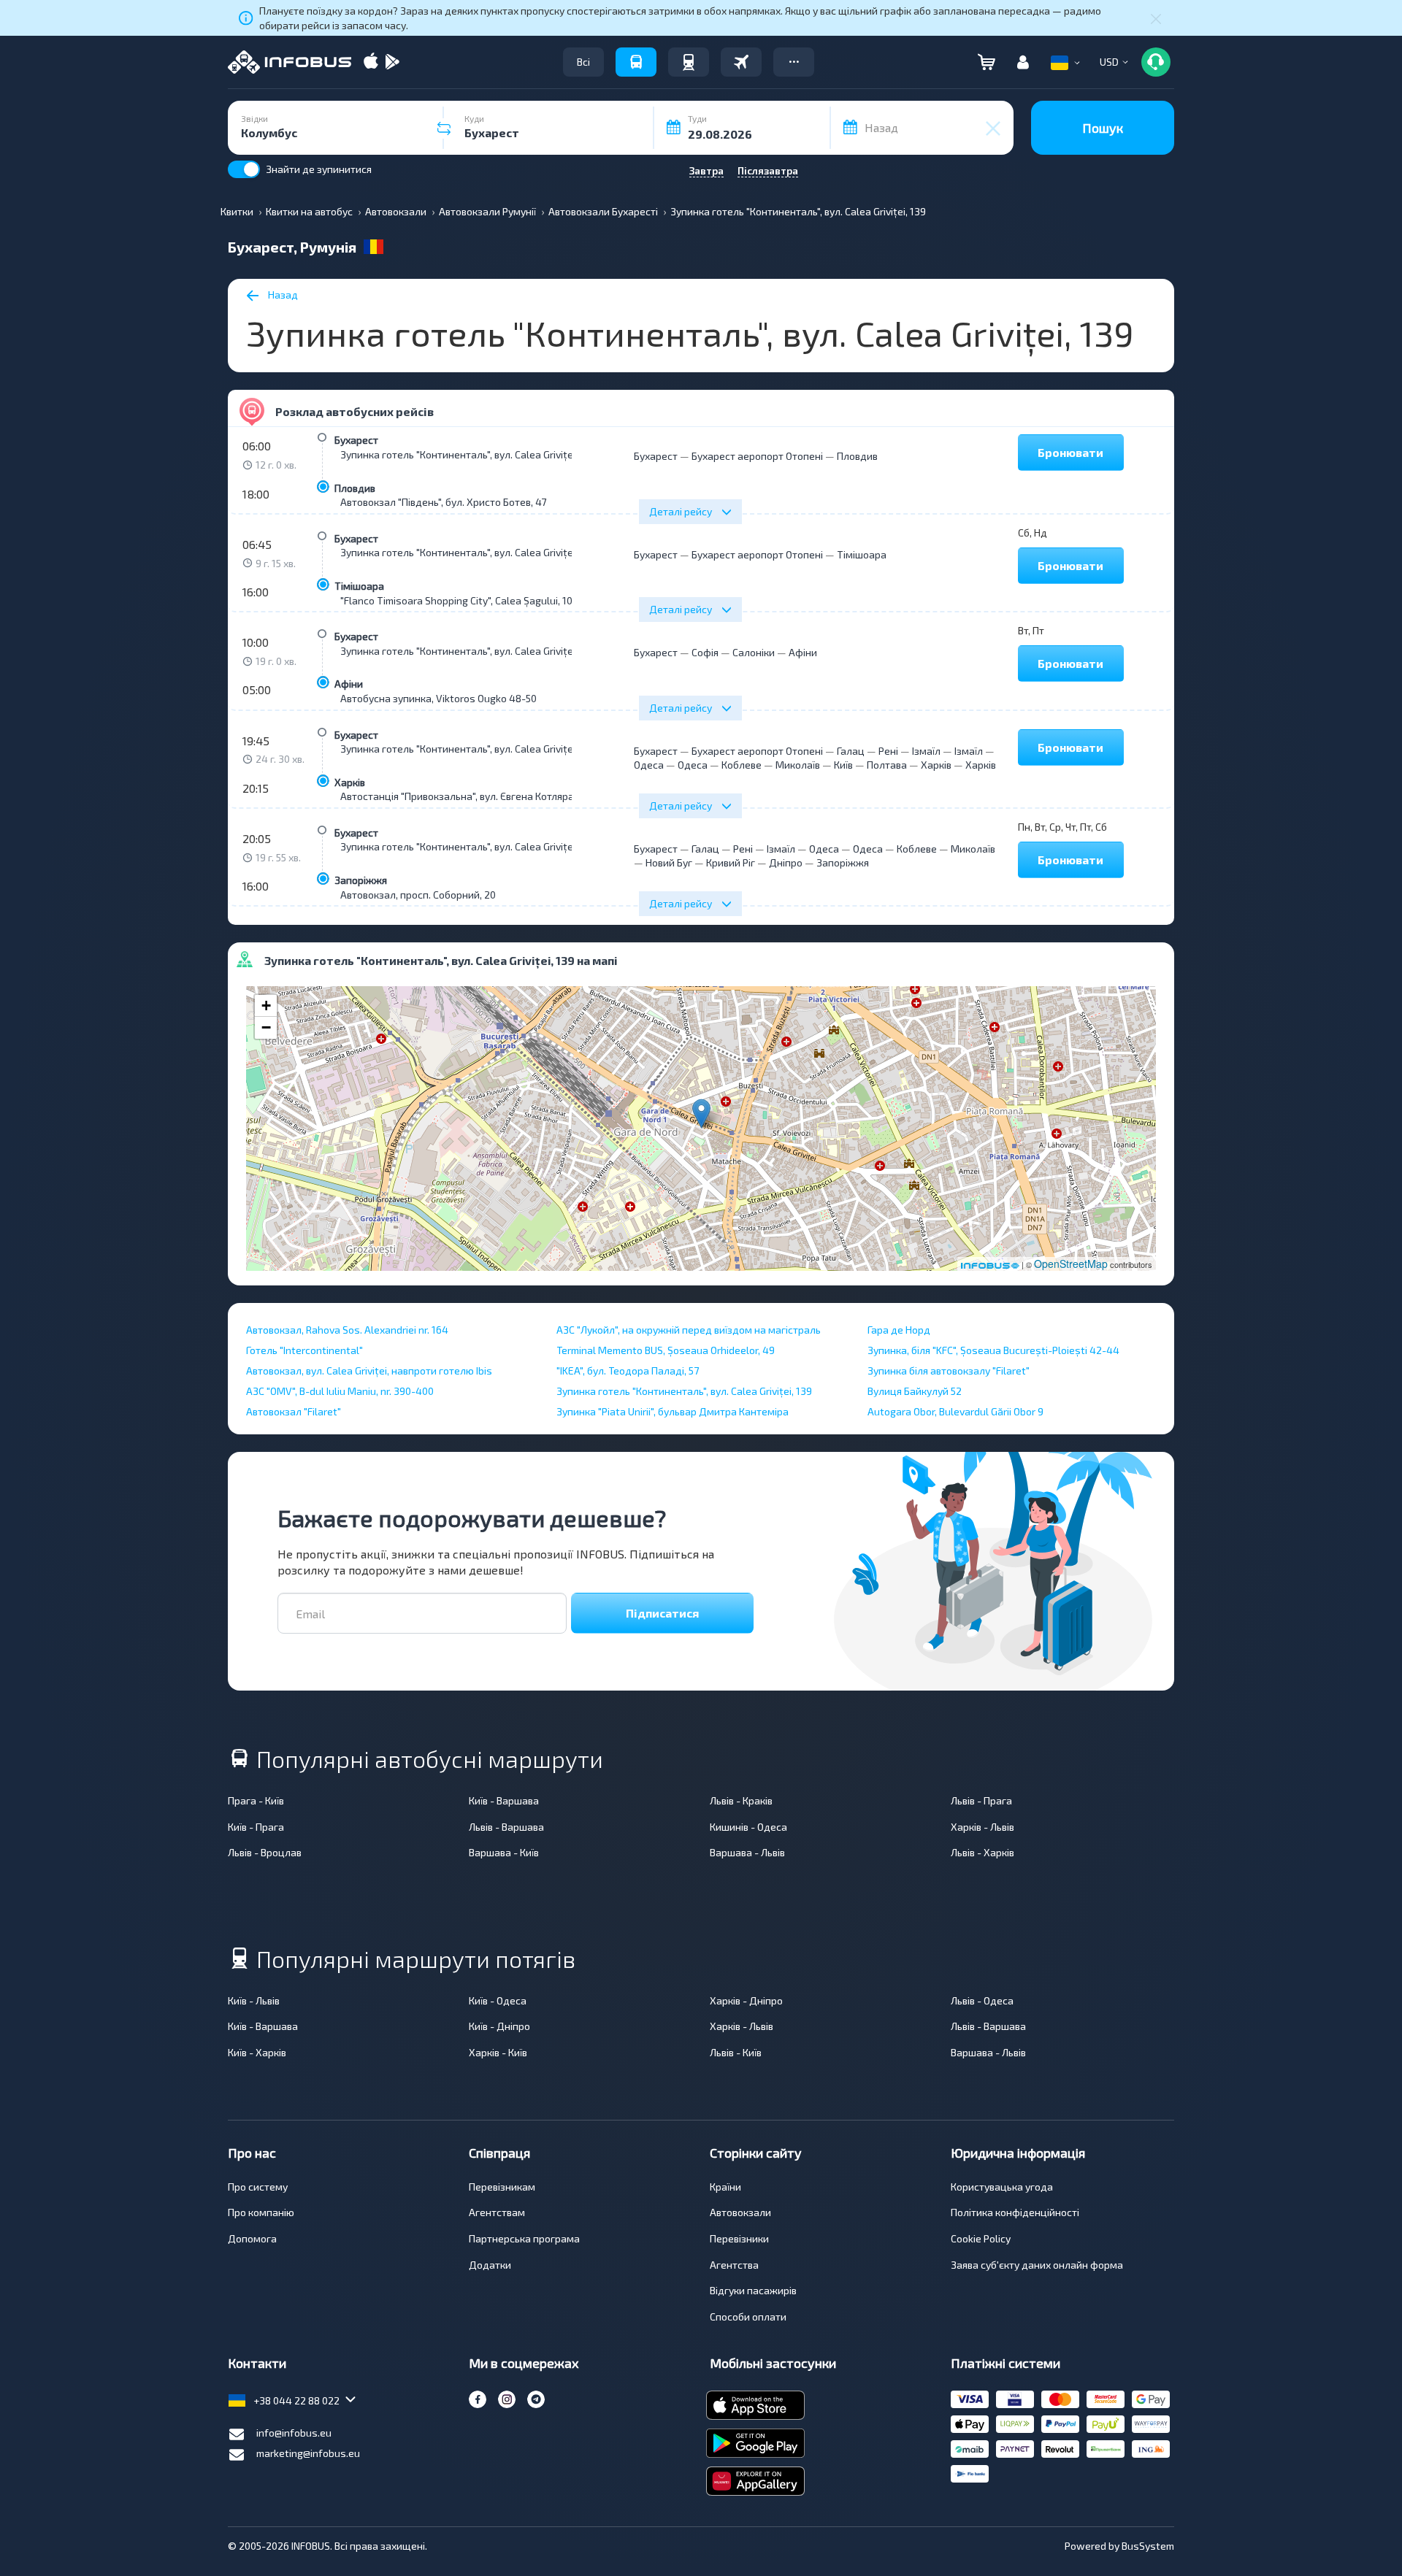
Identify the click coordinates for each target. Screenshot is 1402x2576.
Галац (851, 751)
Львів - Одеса (982, 2000)
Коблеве (742, 765)
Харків (350, 782)
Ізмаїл (926, 751)
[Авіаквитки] (741, 62)
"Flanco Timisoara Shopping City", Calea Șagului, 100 (459, 600)
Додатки (490, 2265)
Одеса (649, 765)
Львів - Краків (741, 1800)
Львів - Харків (982, 1852)
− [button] (266, 1027)
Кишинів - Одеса (748, 1827)
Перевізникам (502, 2187)
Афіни (349, 684)
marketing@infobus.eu (308, 2453)
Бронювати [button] (1070, 452)
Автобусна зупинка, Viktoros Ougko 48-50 (438, 698)
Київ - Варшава (504, 1800)
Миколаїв (798, 765)
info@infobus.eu (294, 2433)
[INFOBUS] (290, 62)
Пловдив (355, 488)
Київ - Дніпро (499, 2026)
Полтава (887, 765)
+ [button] (266, 1006)
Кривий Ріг (731, 862)
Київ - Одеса (498, 2000)
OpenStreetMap (1071, 1264)
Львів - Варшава (506, 1827)
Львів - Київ (736, 2052)
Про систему (258, 2187)
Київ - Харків (257, 2052)
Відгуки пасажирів (753, 2290)
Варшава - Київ (504, 1852)
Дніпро (786, 862)
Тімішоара (359, 586)
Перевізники (739, 2238)
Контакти (257, 2363)
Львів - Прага (981, 1800)
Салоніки (754, 652)
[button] (794, 62)
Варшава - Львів (747, 1852)
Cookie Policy (981, 2238)
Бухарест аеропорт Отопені (757, 456)
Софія (705, 652)
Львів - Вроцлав (265, 1852)
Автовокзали (740, 2212)
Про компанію (261, 2212)
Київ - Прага (256, 1827)
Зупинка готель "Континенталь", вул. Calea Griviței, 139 (468, 454)
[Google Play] (392, 62)
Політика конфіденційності (1015, 2212)
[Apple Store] (371, 62)
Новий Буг (669, 862)
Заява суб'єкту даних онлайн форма (1037, 2265)
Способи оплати (748, 2317)
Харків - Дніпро (746, 2000)
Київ (843, 765)
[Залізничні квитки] (689, 62)
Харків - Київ (498, 2052)
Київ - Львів (254, 2000)
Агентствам (497, 2212)
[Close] (1156, 18)
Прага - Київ (256, 1800)
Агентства (734, 2265)
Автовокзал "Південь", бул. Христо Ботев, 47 (443, 502)
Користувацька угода (1002, 2187)
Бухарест (356, 440)
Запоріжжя (361, 880)
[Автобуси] (636, 62)
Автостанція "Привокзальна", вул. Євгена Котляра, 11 (464, 796)
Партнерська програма (524, 2238)
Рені (888, 751)
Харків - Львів (982, 1827)
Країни (725, 2187)
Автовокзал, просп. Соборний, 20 (418, 895)
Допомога (252, 2238)
